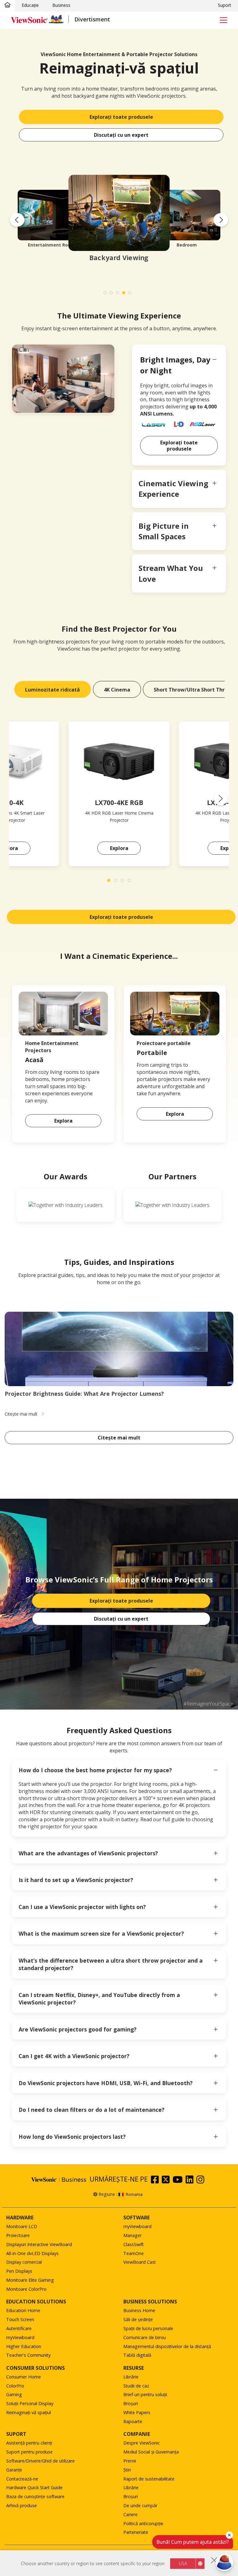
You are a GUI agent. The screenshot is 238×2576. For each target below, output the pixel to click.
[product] (119, 761)
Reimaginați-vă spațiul (29, 2412)
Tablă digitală (137, 2355)
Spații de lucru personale (148, 2328)
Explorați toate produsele (121, 117)
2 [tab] (113, 294)
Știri (127, 2470)
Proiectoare (18, 2235)
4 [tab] (125, 294)
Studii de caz (136, 2386)
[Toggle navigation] (223, 20)
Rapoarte (133, 2421)
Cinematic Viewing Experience (173, 489)
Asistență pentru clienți (29, 2443)
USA (183, 2563)
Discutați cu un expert (121, 135)
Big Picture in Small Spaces (164, 531)
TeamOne (134, 2253)
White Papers (137, 2412)
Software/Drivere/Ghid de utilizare (40, 2461)
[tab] (53, 689)
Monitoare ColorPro (26, 2289)
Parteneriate (136, 2532)
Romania (134, 2194)
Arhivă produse (22, 2505)
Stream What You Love (171, 573)
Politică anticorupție (143, 2523)
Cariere (130, 2514)
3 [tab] (119, 294)
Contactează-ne (22, 2479)
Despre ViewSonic (142, 2443)
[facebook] (156, 2181)
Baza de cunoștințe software (35, 2496)
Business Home (139, 2310)
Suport (225, 5)
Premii (130, 2461)
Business (61, 5)
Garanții (14, 2470)
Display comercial (24, 2262)
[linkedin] (191, 2181)
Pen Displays (19, 2271)
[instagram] (202, 2181)
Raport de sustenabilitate (149, 2479)
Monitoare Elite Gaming (30, 2280)
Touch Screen (20, 2319)
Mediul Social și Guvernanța (151, 2452)
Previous (17, 220)
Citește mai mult (119, 1438)
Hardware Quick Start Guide (34, 2487)
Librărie (131, 2377)
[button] (221, 799)
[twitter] (167, 2181)
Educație (30, 5)
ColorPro (15, 2386)
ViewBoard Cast (140, 2262)
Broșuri (131, 2403)
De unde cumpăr (140, 2505)
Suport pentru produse (29, 2452)
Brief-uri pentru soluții (145, 2394)
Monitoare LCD (22, 2226)
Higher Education (24, 2346)
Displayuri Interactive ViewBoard (39, 2244)
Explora (119, 848)
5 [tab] (131, 294)
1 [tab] (107, 294)
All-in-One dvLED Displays (32, 2253)
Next (221, 220)
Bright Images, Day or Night (175, 365)
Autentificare (19, 2328)
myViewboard (137, 2226)
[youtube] (179, 2181)
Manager (132, 2235)
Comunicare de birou (145, 2337)
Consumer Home (24, 2377)
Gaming (14, 2394)
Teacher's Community (28, 2355)
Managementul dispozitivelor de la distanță (167, 2346)
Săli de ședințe (138, 2319)
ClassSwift (134, 2244)
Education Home (23, 2310)
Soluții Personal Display (30, 2403)
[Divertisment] (7, 5)
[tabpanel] (119, 220)
